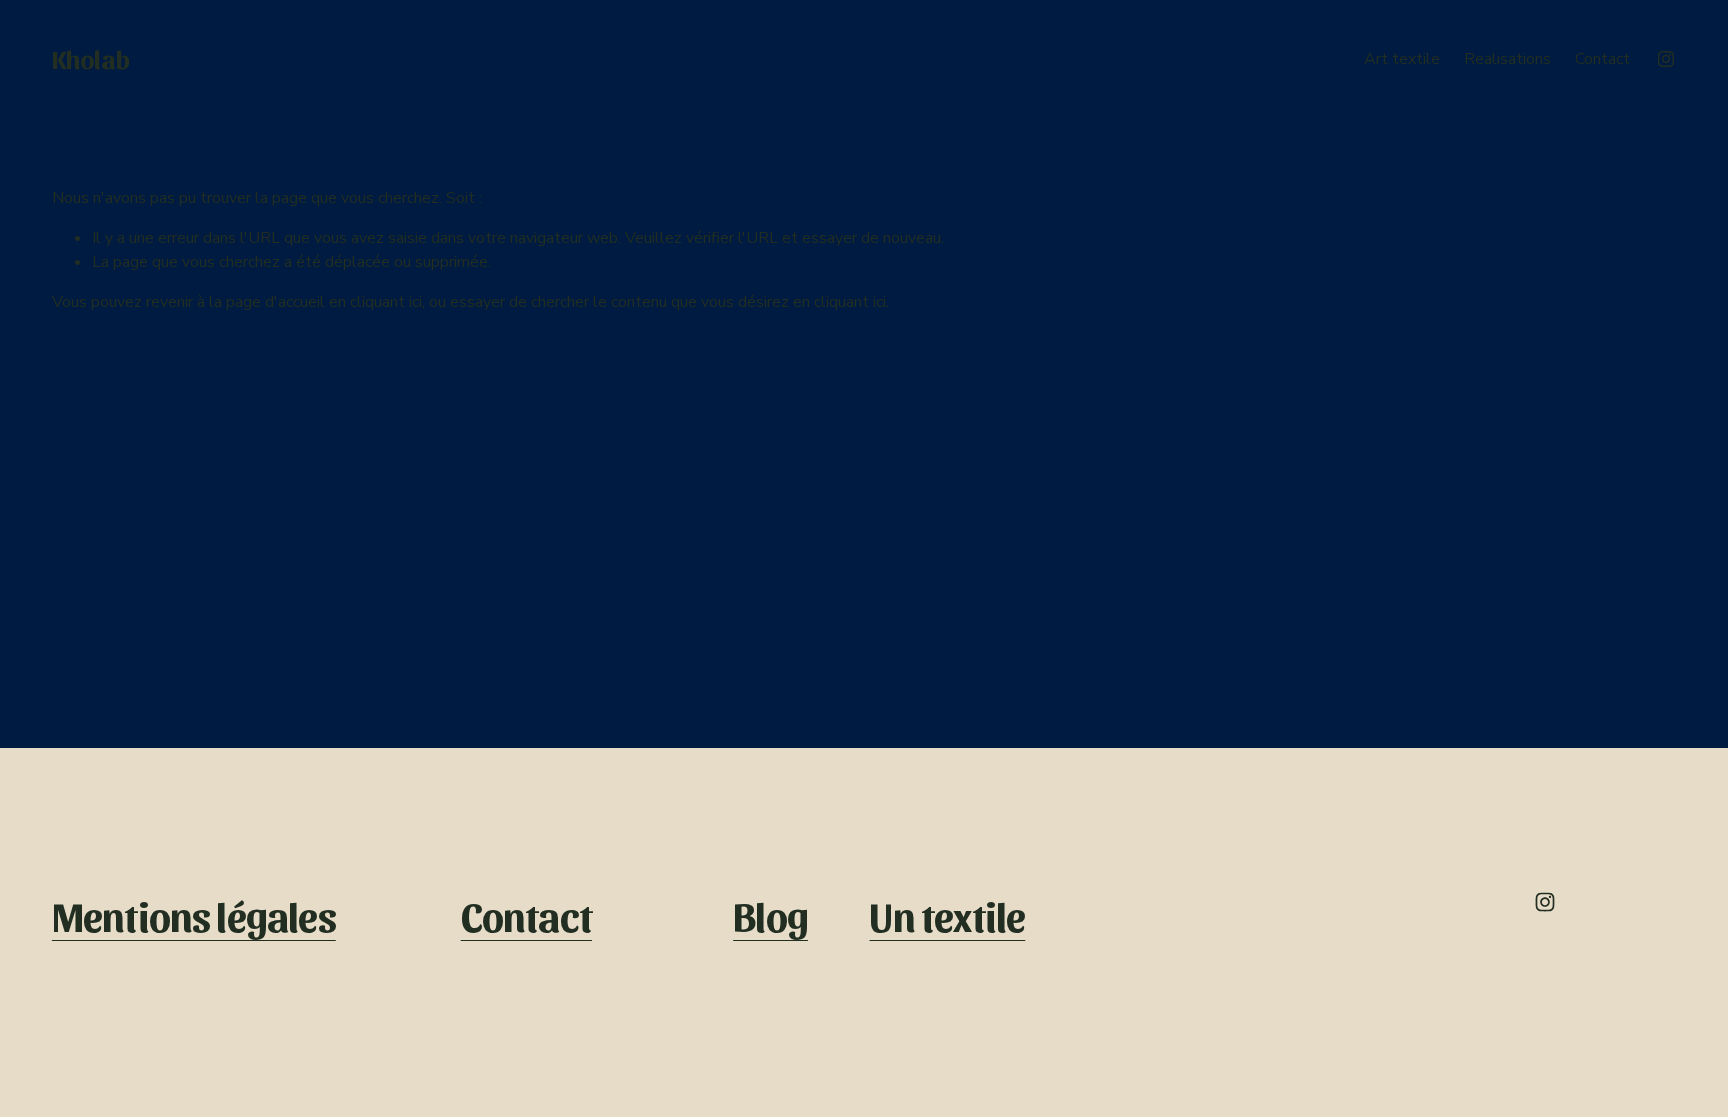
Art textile (1402, 59)
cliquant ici (386, 302)
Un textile (947, 915)
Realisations (1507, 59)
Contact (1602, 59)
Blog (770, 915)
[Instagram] (1666, 59)
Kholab (91, 58)
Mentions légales (194, 915)
